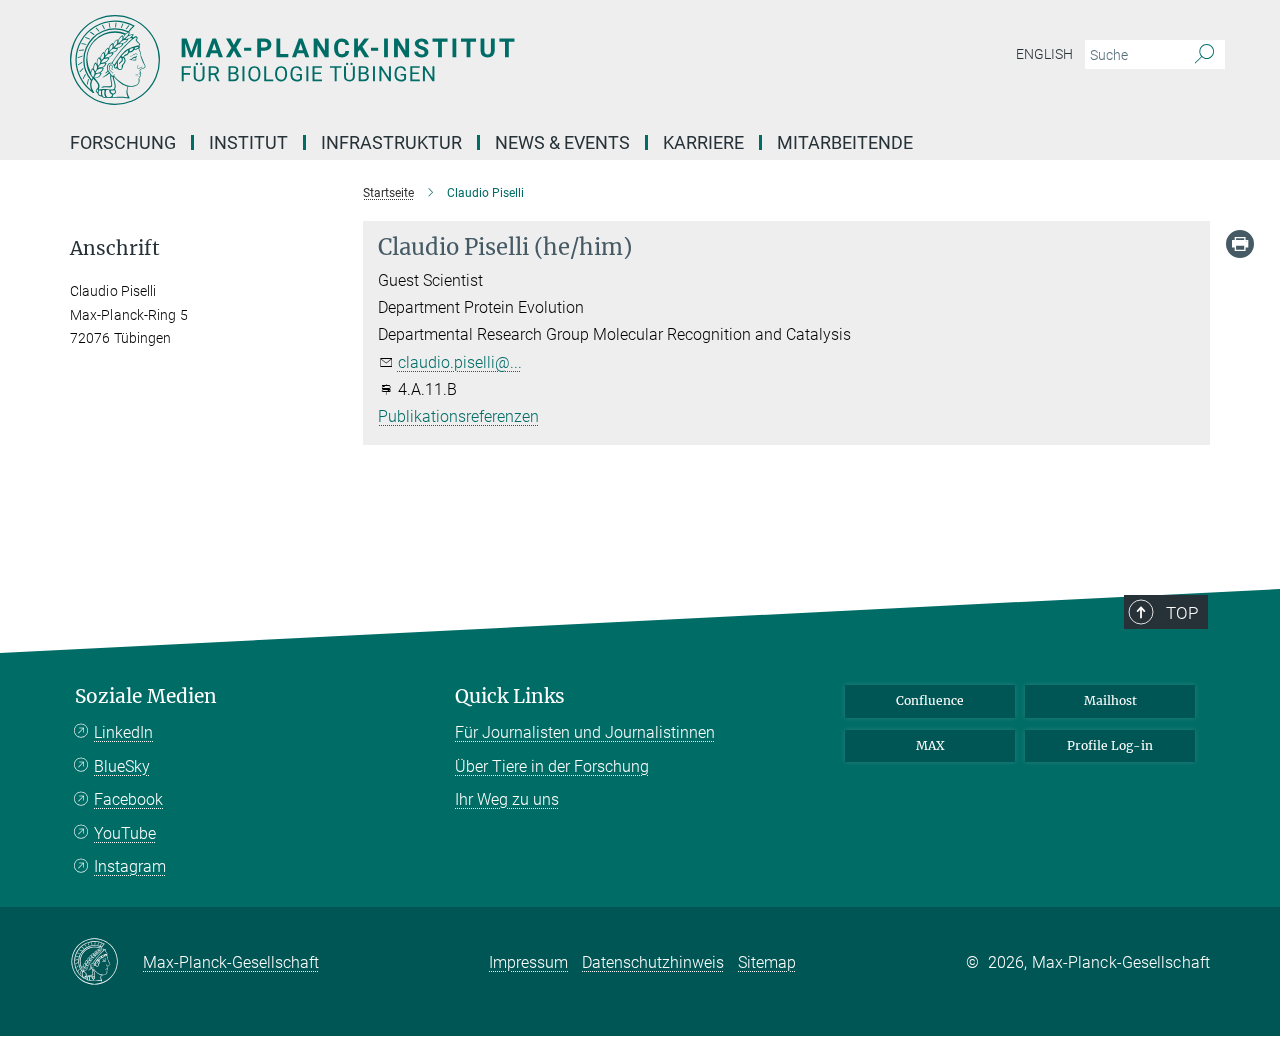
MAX (930, 745)
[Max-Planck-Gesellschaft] (106, 963)
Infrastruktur (391, 142)
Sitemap (767, 962)
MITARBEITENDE (845, 142)
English (1044, 54)
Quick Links (510, 696)
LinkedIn (123, 732)
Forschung (123, 142)
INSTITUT (248, 142)
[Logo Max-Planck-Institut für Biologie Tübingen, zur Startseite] (445, 60)
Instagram (130, 866)
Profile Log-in (1110, 745)
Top (1182, 613)
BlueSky (122, 766)
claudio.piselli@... (460, 362)
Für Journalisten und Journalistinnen (585, 732)
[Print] (1240, 244)
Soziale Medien (146, 696)
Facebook (128, 799)
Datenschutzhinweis (653, 962)
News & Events (562, 142)
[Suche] (1204, 55)
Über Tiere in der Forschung (552, 766)
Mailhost (1110, 700)
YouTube (125, 833)
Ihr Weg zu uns (507, 799)
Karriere (703, 142)
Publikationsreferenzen (458, 416)
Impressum (528, 962)
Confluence (930, 700)
